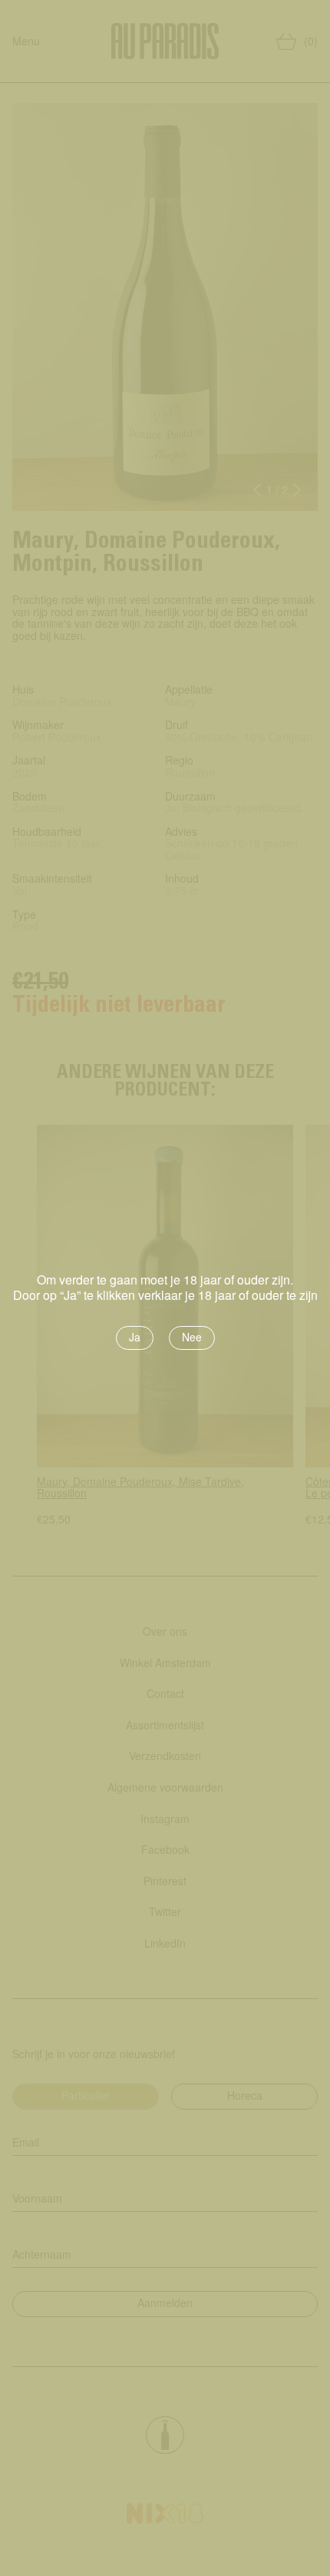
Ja (135, 1337)
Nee (192, 1337)
